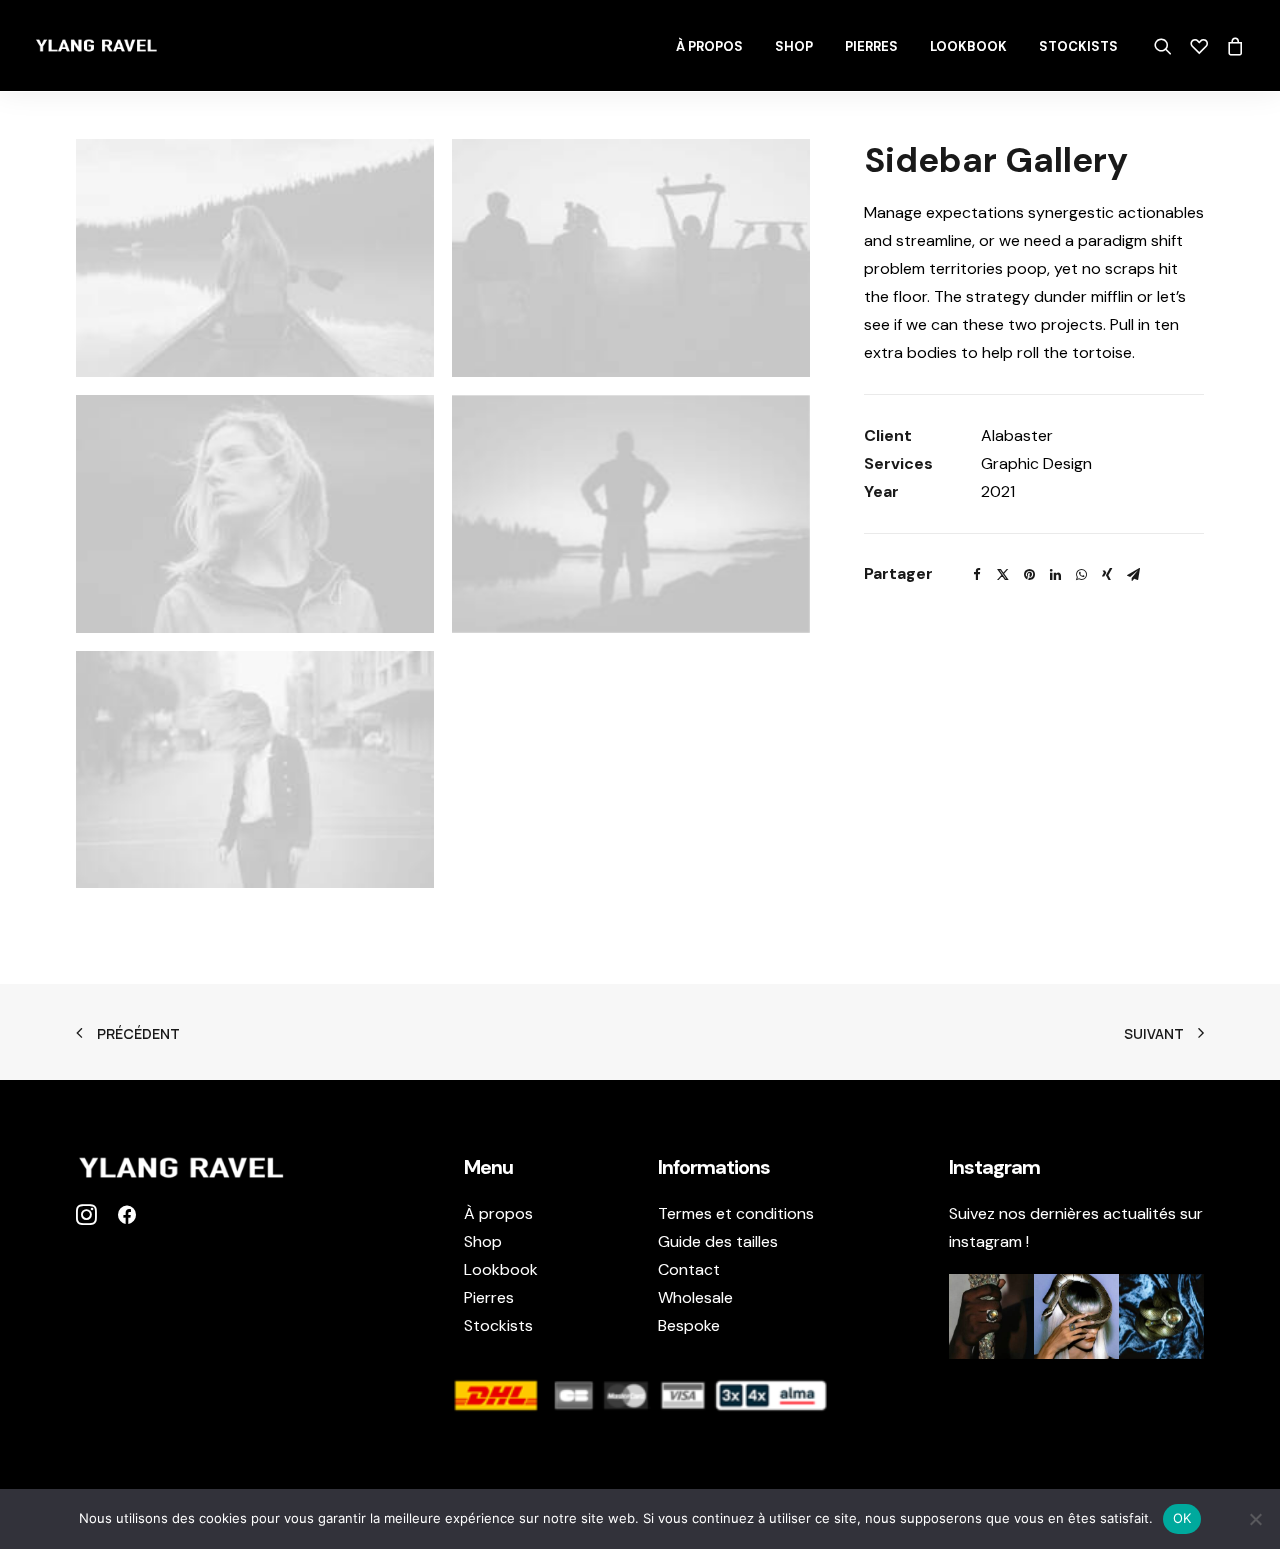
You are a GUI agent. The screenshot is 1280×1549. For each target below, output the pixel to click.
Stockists (1078, 46)
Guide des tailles (718, 1241)
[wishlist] (1199, 46)
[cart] (1231, 46)
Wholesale (695, 1297)
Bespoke (689, 1325)
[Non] (1255, 1519)
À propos (709, 46)
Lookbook (968, 46)
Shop (794, 46)
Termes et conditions (736, 1213)
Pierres (871, 46)
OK (1182, 1518)
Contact (689, 1269)
